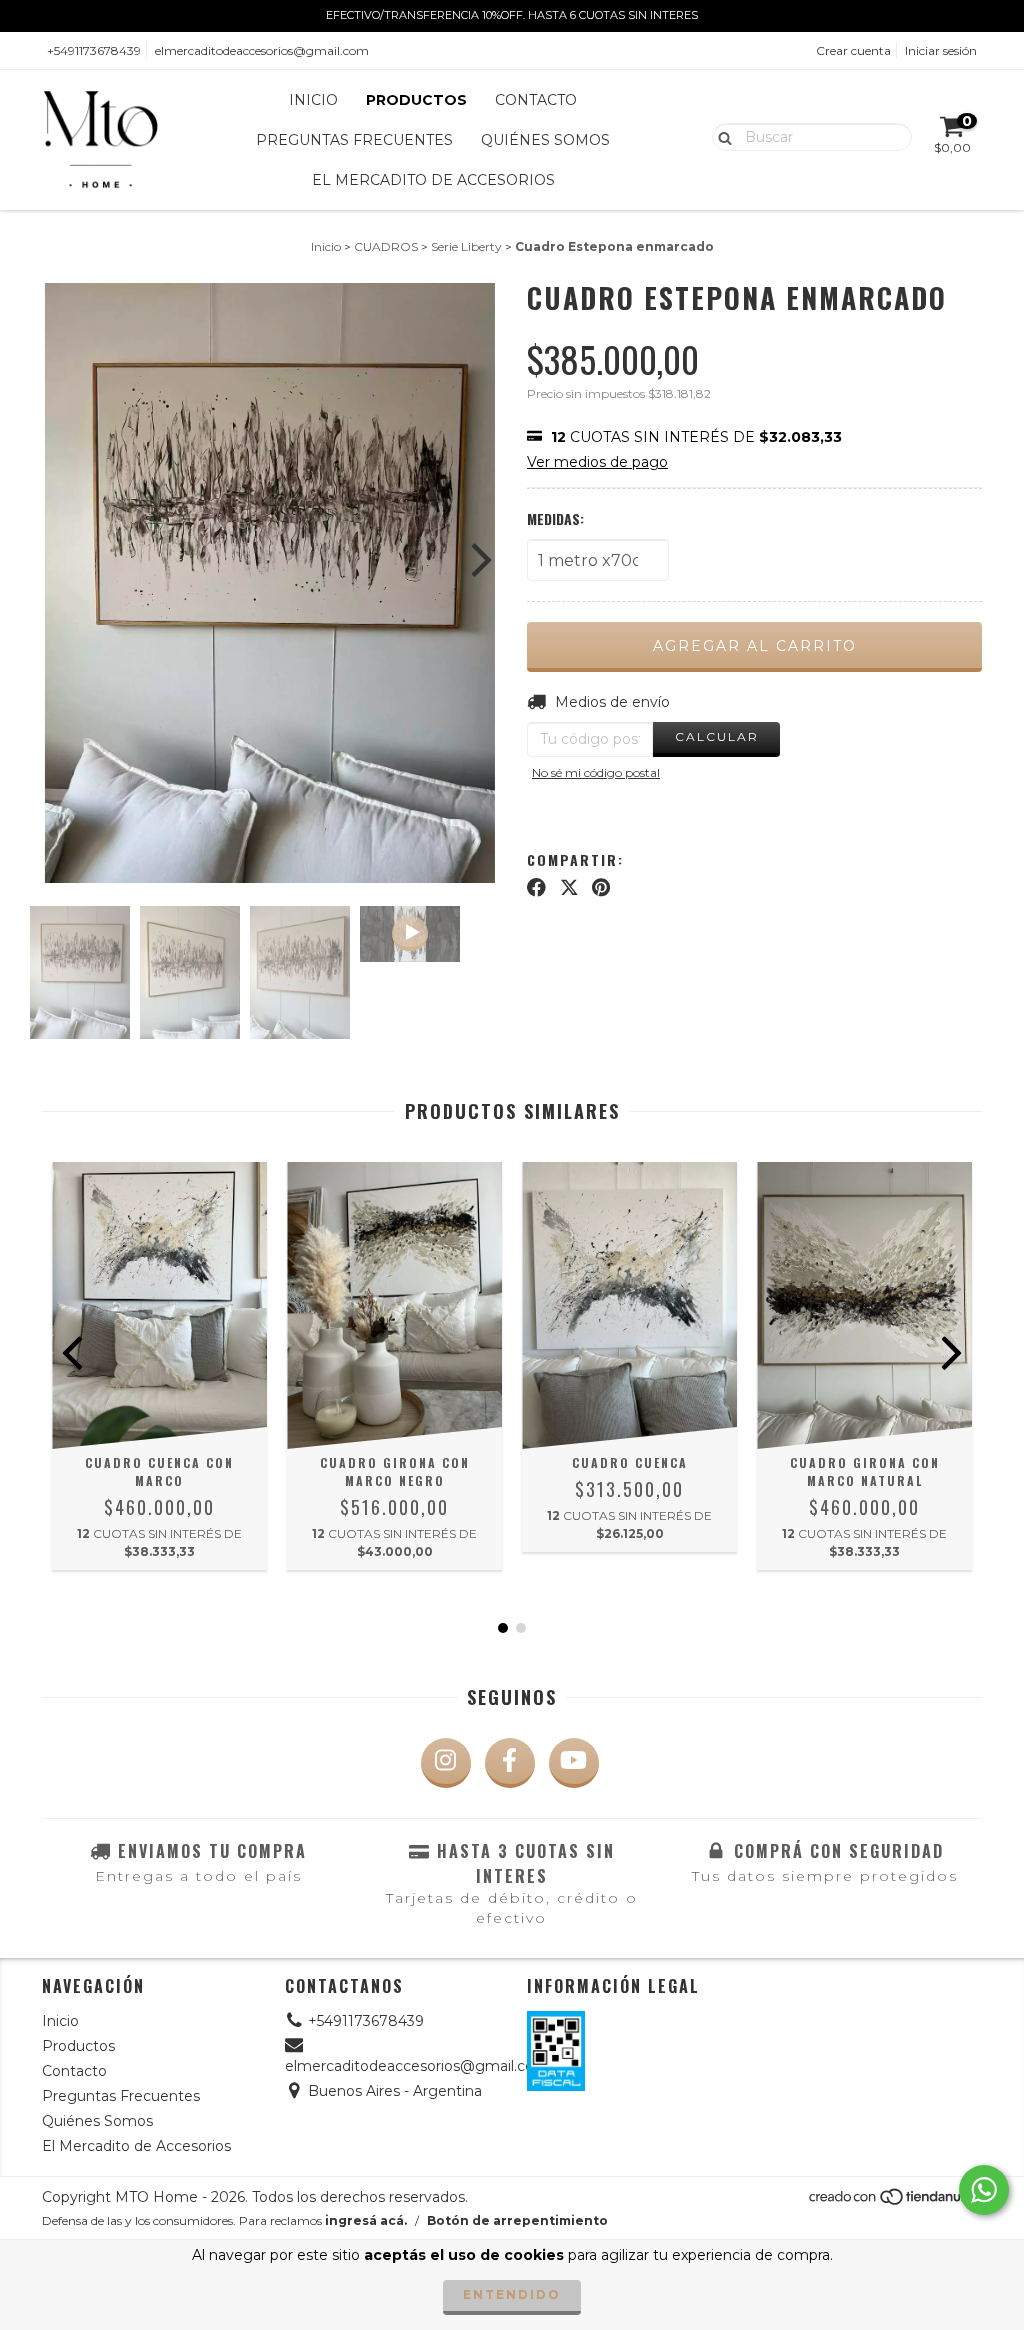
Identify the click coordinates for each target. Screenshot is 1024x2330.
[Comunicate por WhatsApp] (984, 2190)
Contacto (536, 100)
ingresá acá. (366, 2220)
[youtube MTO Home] (574, 1763)
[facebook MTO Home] (510, 1763)
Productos (416, 100)
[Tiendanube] (894, 2201)
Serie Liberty (466, 246)
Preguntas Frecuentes (354, 140)
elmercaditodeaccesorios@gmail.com (262, 50)
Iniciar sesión (941, 50)
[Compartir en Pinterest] (601, 887)
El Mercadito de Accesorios (433, 180)
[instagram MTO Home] (446, 1763)
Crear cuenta (853, 50)
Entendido (512, 2294)
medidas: (555, 519)
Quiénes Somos (545, 140)
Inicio (313, 100)
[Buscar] (720, 136)
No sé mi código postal (596, 772)
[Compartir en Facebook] (536, 887)
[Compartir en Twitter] (569, 887)
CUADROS (386, 246)
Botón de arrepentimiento (517, 2220)
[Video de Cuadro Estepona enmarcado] (410, 934)
